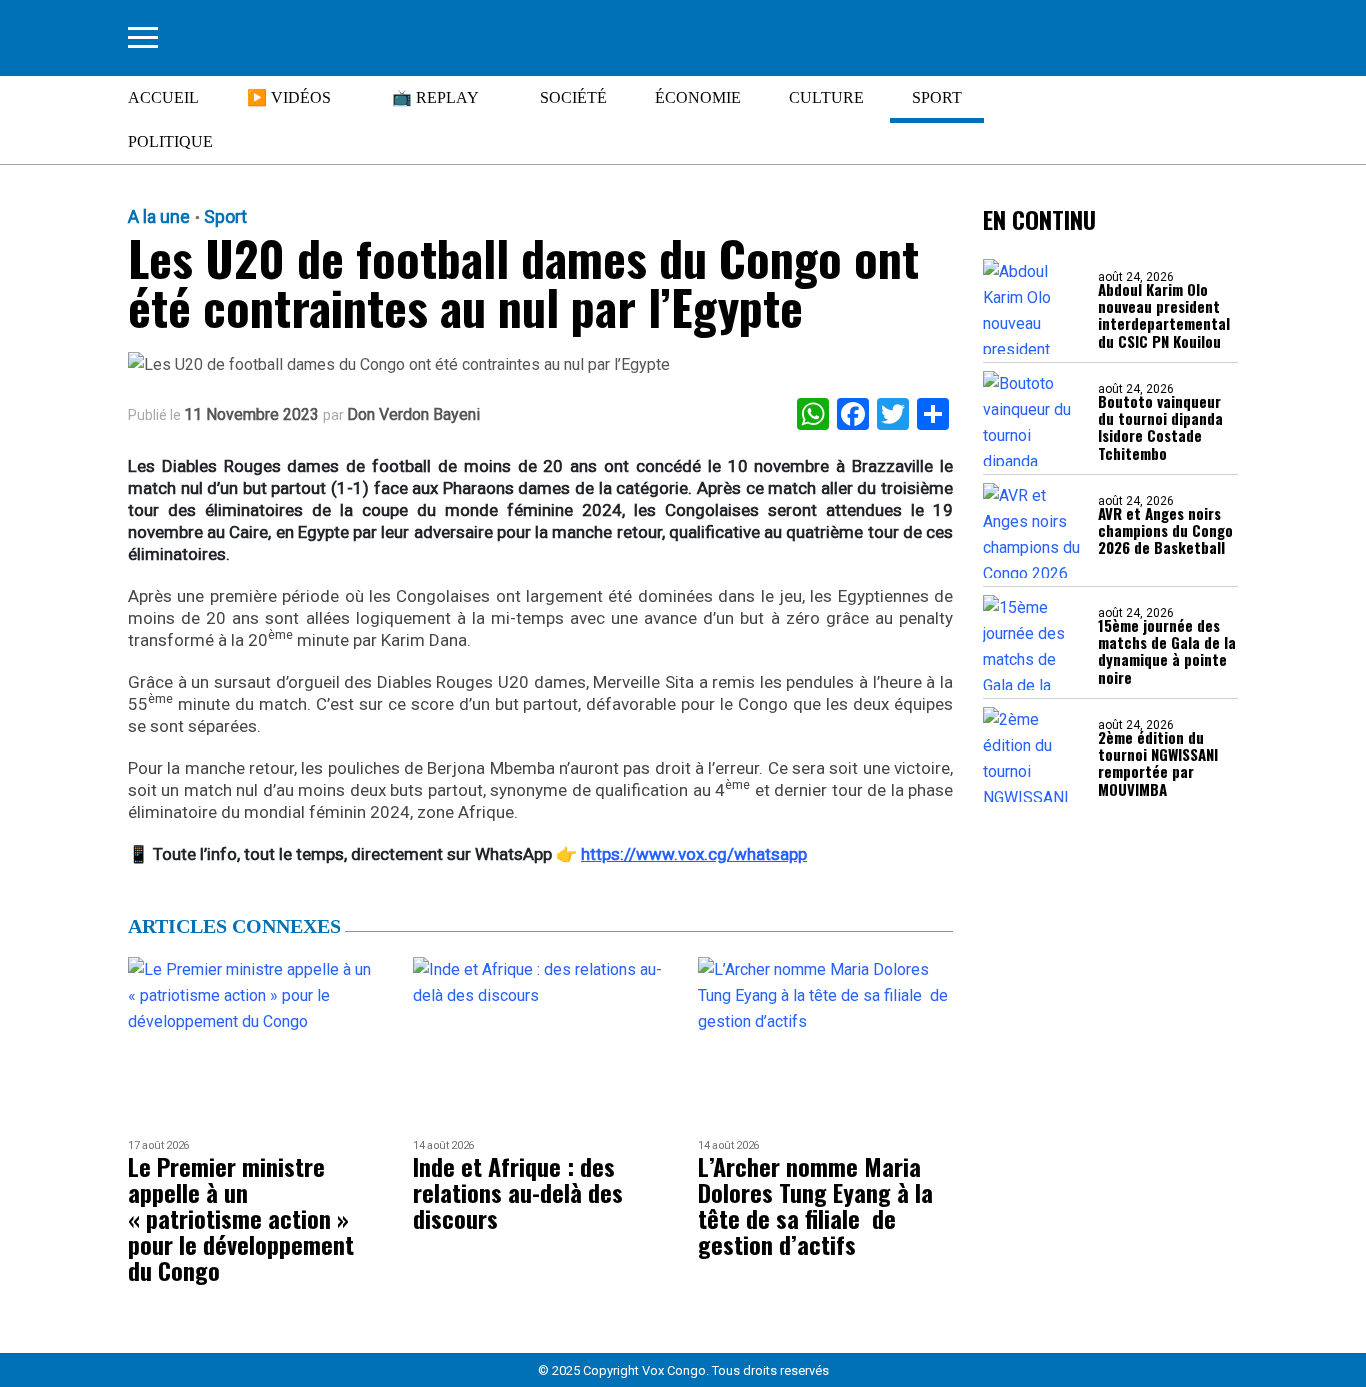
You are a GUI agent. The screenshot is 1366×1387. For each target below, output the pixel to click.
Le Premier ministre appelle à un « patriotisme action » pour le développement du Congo (241, 1218)
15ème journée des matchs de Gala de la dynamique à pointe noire (1167, 651)
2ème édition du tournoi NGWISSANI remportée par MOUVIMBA (1158, 763)
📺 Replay (435, 97)
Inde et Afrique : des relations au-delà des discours (518, 1192)
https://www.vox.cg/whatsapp (694, 854)
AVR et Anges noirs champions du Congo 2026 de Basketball (1165, 531)
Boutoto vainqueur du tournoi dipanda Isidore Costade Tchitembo (1160, 427)
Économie (698, 97)
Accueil (163, 97)
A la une (159, 217)
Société (573, 97)
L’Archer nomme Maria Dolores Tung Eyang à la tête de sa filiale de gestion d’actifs (815, 1205)
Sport (937, 97)
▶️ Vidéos (289, 97)
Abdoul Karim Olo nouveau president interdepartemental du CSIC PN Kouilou (1164, 315)
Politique (170, 141)
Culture (826, 97)
